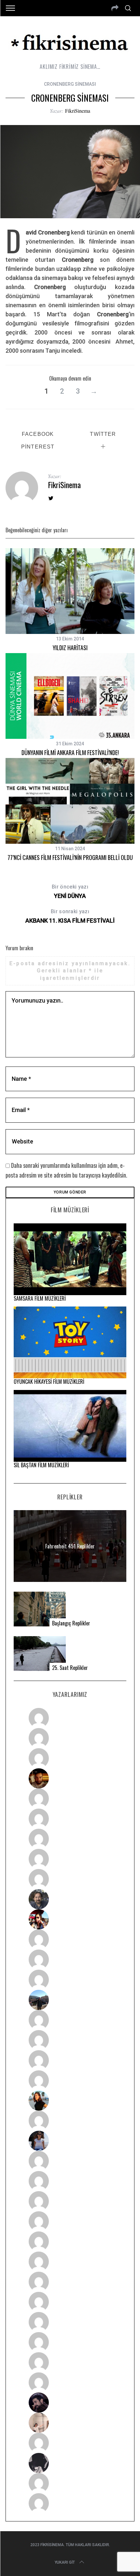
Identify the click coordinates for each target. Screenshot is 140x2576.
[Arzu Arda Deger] (70, 1839)
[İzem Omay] (70, 2201)
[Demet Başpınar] (70, 1980)
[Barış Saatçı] (70, 2362)
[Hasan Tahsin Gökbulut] (70, 2382)
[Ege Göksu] (70, 2181)
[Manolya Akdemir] (70, 2443)
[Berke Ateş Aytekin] (70, 2121)
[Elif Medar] (70, 2423)
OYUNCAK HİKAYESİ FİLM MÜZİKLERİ (49, 1382)
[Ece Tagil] (70, 2342)
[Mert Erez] (70, 2463)
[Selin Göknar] (70, 2141)
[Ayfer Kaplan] (70, 1919)
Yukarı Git (65, 2562)
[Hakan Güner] (70, 2161)
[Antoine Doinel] (70, 1939)
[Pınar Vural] (70, 2302)
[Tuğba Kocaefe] (70, 1859)
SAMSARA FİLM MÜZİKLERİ (40, 1298)
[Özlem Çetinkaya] (70, 1819)
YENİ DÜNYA (70, 891)
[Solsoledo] (70, 2262)
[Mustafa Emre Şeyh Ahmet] (70, 2060)
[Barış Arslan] (70, 1899)
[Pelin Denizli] (70, 2322)
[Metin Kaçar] (70, 1799)
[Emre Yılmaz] (70, 2020)
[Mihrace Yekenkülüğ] (70, 2483)
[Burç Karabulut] (70, 1879)
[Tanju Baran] (70, 1758)
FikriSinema (78, 111)
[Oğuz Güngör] (70, 2503)
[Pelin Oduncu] (70, 2101)
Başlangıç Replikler (71, 1623)
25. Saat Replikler (70, 1668)
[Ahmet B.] (70, 1718)
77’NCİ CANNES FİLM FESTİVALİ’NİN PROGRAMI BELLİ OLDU (70, 857)
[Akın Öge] (70, 1960)
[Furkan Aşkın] (70, 2040)
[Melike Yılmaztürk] (70, 2282)
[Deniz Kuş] (70, 1778)
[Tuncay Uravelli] (70, 2000)
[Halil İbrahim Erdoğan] (70, 1738)
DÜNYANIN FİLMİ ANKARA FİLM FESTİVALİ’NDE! (70, 752)
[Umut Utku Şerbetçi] (70, 2080)
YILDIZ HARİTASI (70, 648)
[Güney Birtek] (70, 2403)
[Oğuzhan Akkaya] (70, 2241)
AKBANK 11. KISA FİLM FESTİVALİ (70, 916)
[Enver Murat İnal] (70, 2221)
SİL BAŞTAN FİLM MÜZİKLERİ (41, 1465)
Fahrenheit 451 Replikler (70, 1546)
